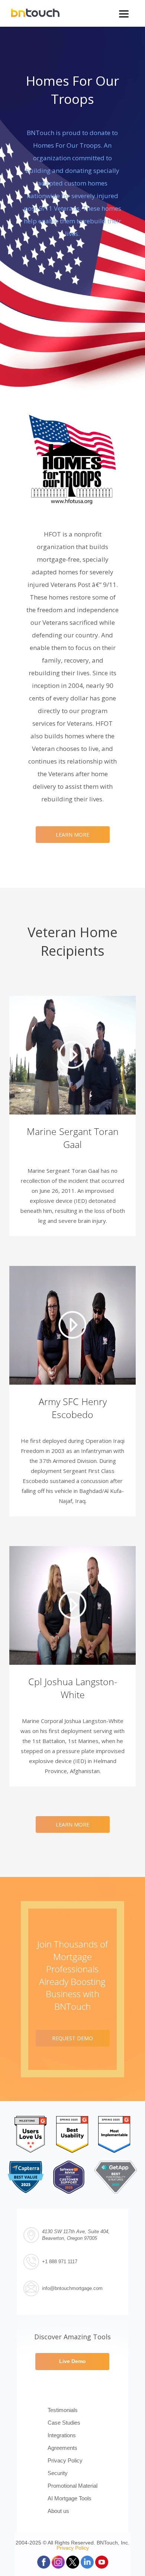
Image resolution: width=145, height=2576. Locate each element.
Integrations (62, 2435)
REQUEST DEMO (72, 2038)
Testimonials (63, 2410)
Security (58, 2473)
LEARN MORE (72, 835)
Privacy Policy (65, 2460)
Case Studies (64, 2423)
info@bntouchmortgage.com (72, 2288)
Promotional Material (72, 2486)
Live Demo (72, 2361)
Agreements (62, 2448)
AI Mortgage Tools (70, 2498)
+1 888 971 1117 (60, 2262)
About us (58, 2511)
